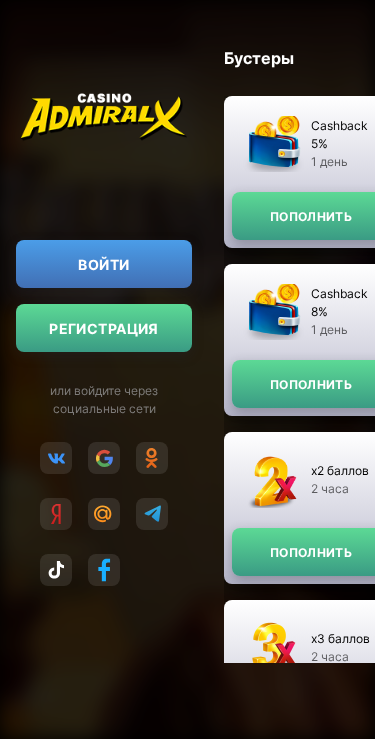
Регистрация (104, 328)
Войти (103, 264)
